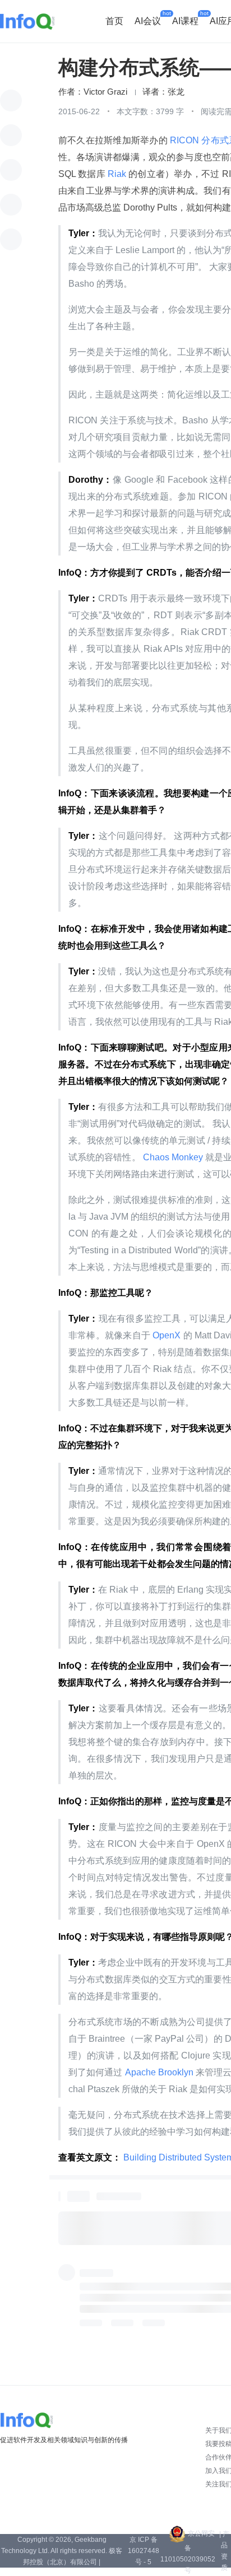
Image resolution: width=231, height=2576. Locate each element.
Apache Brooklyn (159, 2072)
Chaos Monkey (173, 1157)
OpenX (167, 1335)
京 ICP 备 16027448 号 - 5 (144, 2551)
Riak (117, 174)
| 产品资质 (224, 2551)
